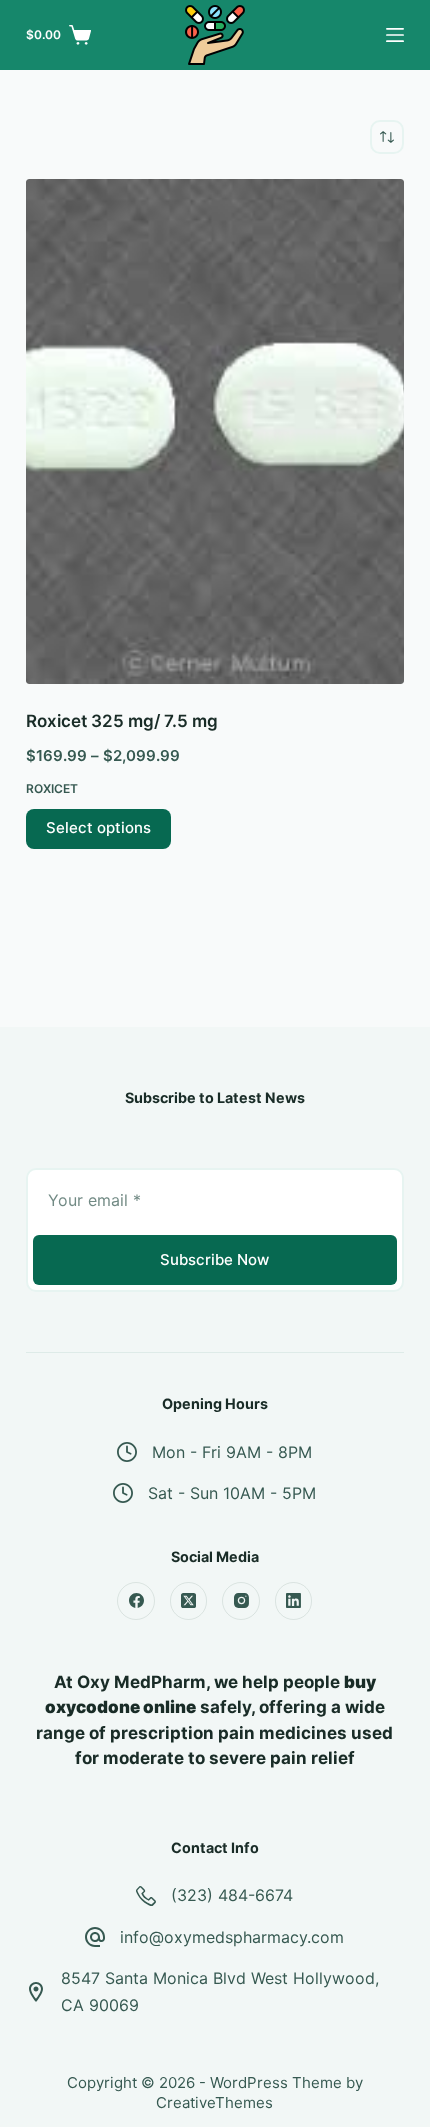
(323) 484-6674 (232, 1895)
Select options (98, 827)
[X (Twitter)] (189, 1601)
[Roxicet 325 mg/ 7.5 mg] (215, 431)
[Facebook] (136, 1601)
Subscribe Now (214, 1259)
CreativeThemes (214, 2102)
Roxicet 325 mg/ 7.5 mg (122, 721)
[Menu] (395, 35)
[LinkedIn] (294, 1601)
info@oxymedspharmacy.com (232, 1937)
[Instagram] (241, 1601)
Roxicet (52, 788)
